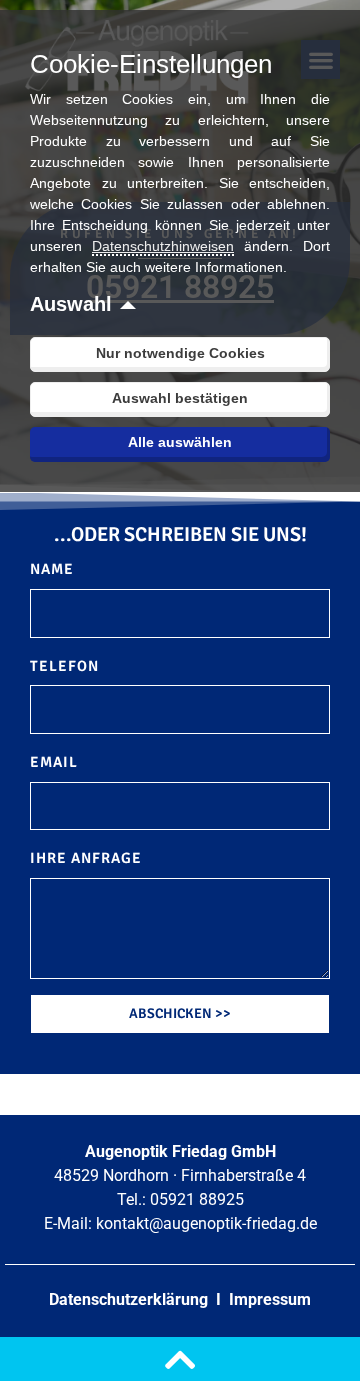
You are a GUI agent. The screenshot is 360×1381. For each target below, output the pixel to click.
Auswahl (71, 304)
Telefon (64, 666)
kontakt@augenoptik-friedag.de (206, 1223)
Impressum (270, 1299)
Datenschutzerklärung (130, 1299)
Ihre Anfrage (86, 858)
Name (52, 569)
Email (54, 762)
